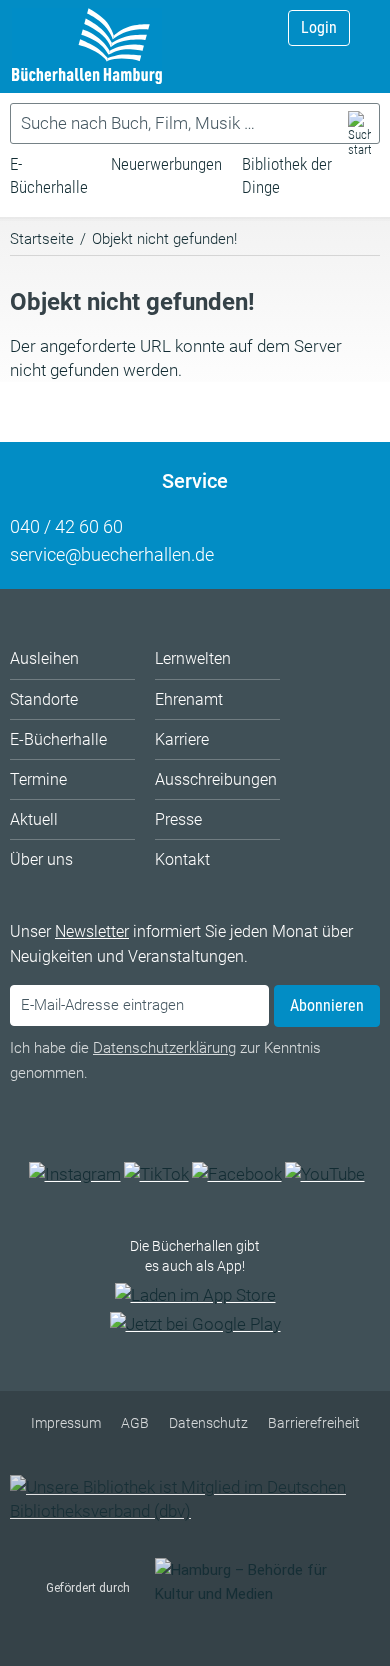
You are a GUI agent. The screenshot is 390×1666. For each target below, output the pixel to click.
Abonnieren (327, 1005)
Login (319, 27)
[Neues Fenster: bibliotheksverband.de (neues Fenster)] (195, 1511)
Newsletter (92, 931)
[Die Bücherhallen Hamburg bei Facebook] (237, 1174)
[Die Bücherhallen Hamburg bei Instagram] (75, 1174)
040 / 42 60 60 (66, 526)
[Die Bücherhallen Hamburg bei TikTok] (156, 1174)
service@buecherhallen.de (112, 554)
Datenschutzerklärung (164, 1048)
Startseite (42, 239)
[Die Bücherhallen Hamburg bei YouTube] (325, 1174)
